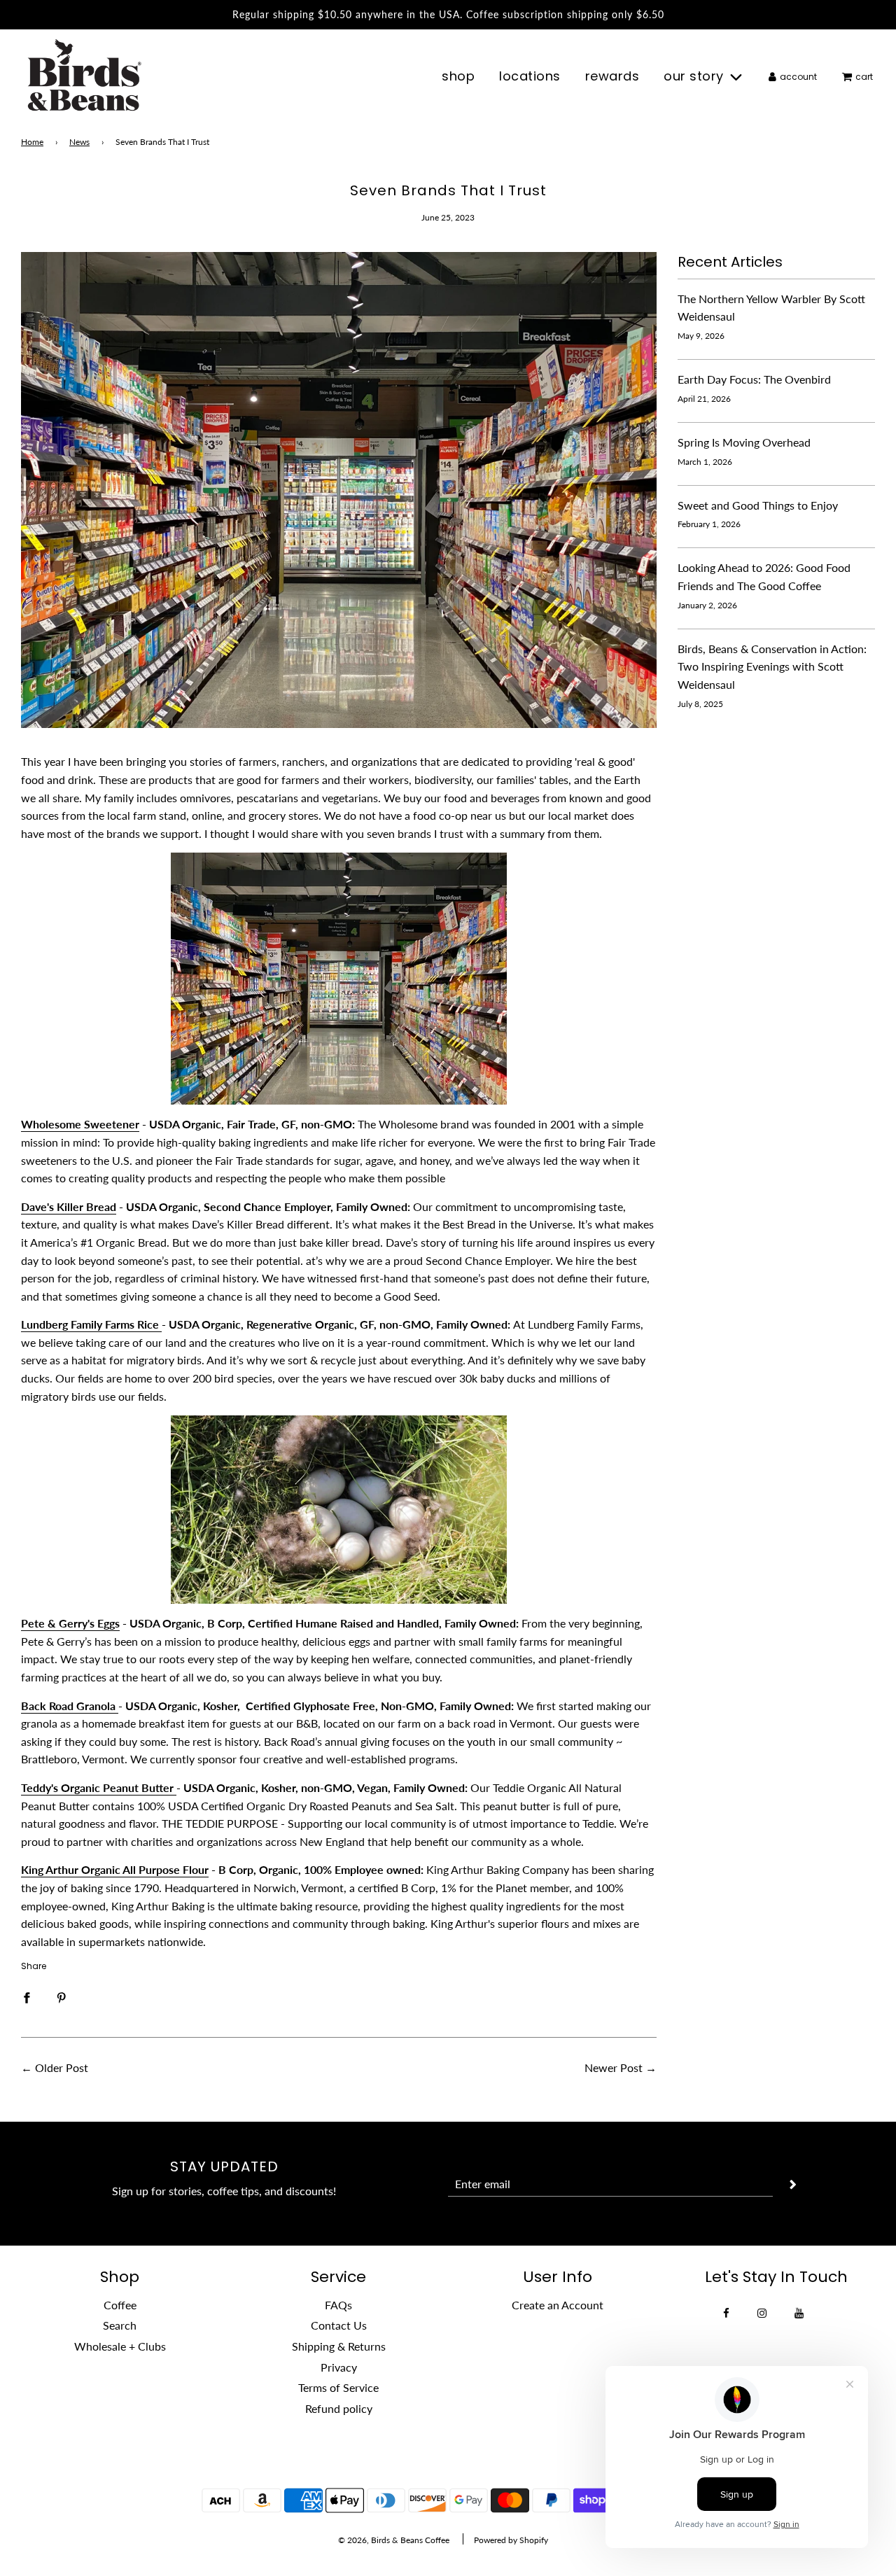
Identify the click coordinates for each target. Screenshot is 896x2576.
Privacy (339, 2367)
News (79, 142)
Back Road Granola (70, 1706)
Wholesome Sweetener (80, 1124)
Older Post (62, 2067)
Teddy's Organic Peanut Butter (99, 1787)
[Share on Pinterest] (62, 1996)
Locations (530, 76)
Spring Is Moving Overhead (744, 442)
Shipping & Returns (339, 2346)
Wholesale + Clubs (120, 2346)
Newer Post (614, 2067)
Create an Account (558, 2305)
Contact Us (339, 2325)
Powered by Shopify (511, 2540)
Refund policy (339, 2408)
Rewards (612, 76)
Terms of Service (338, 2387)
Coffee (120, 2305)
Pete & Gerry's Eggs (70, 1623)
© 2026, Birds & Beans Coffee (394, 2540)
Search (120, 2325)
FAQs (338, 2305)
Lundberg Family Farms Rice (91, 1324)
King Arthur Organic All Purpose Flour (115, 1869)
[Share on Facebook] (27, 1996)
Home (32, 142)
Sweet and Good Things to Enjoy (758, 505)
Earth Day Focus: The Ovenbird (754, 379)
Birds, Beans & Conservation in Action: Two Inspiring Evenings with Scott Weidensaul (772, 666)
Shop (458, 76)
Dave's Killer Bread (69, 1206)
